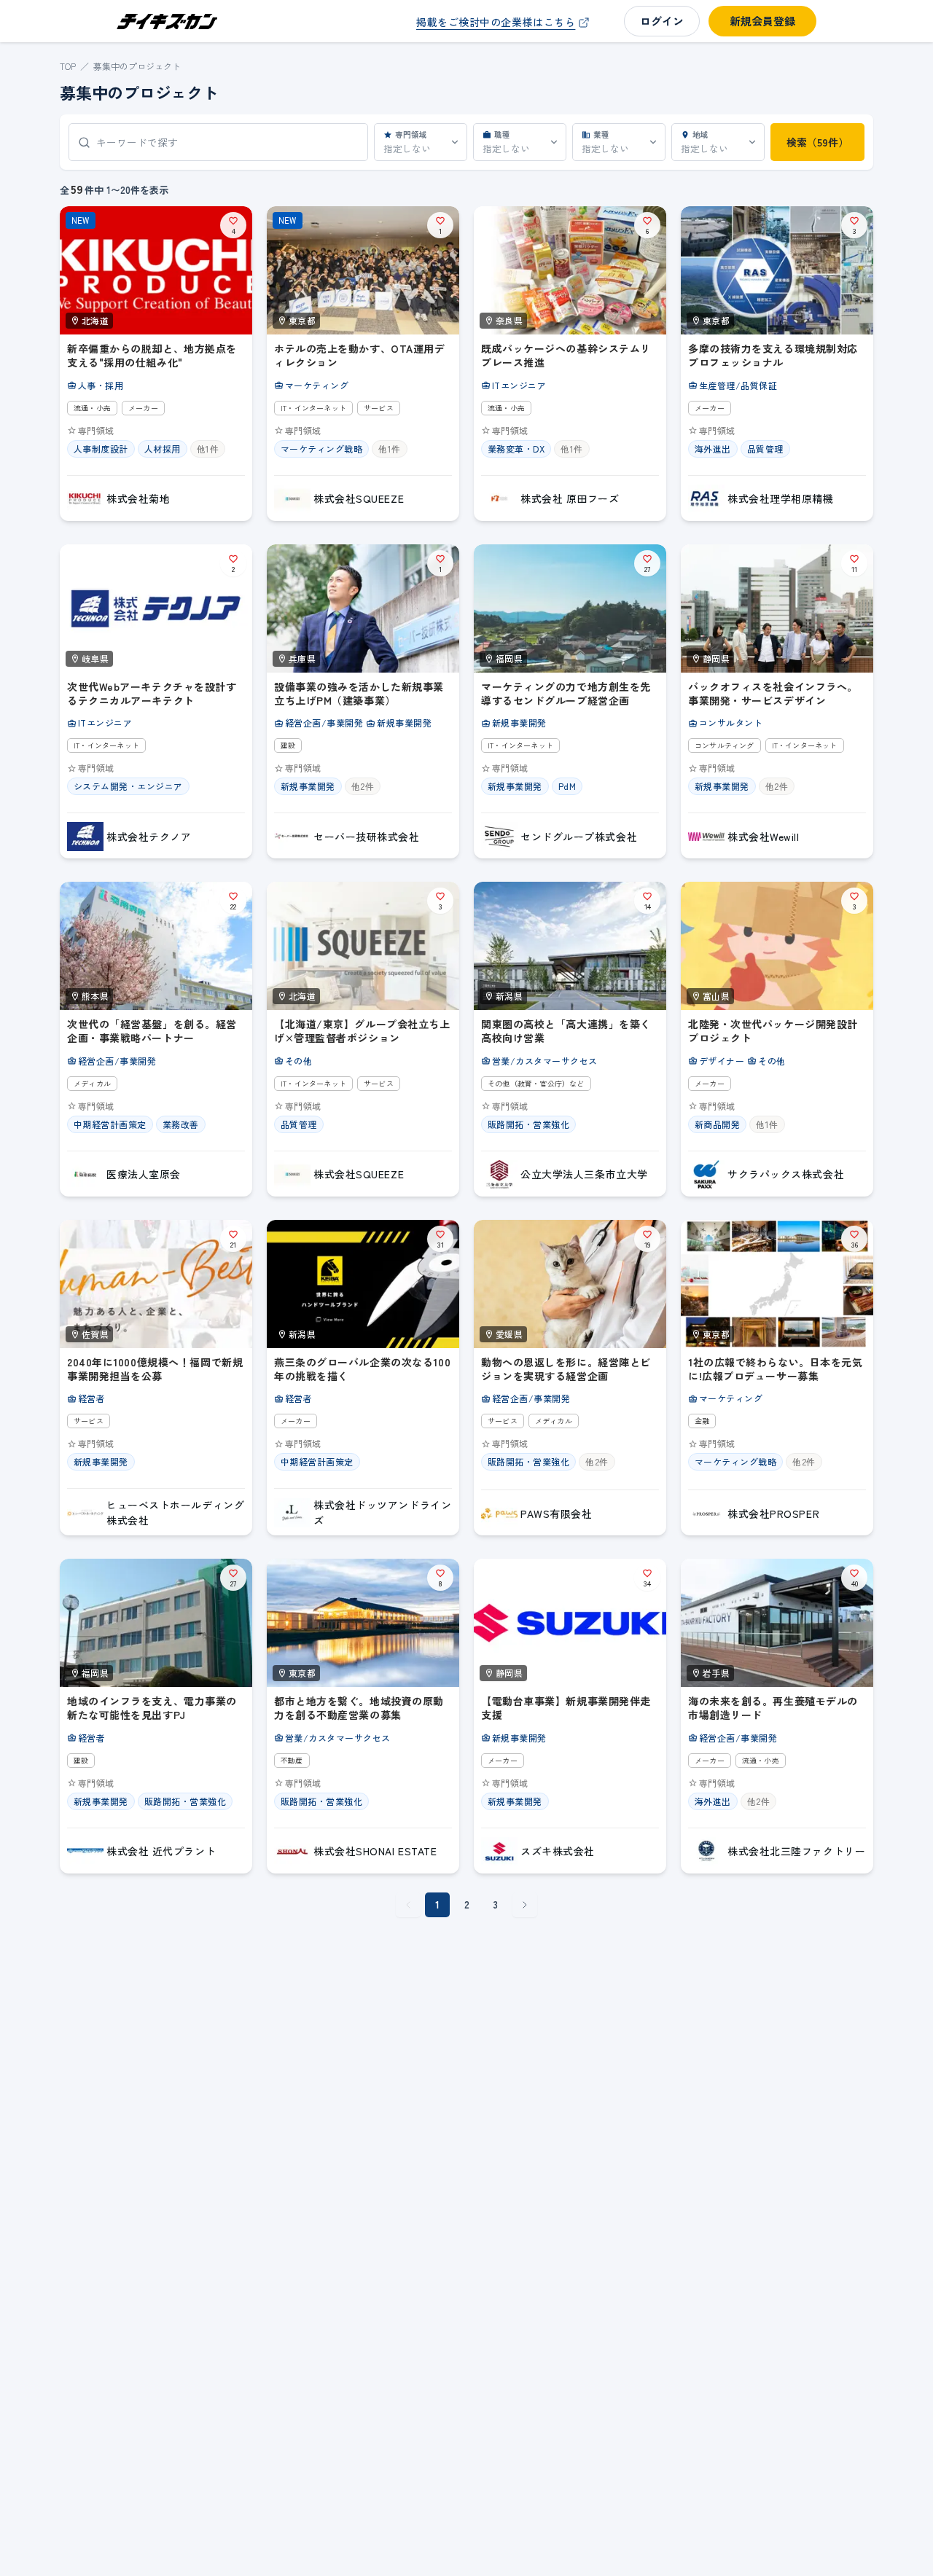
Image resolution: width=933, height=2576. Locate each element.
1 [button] (437, 1904)
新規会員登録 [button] (762, 21)
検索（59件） (817, 142)
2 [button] (467, 1904)
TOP (68, 66)
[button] (525, 1905)
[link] (504, 22)
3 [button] (496, 1904)
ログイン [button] (662, 21)
